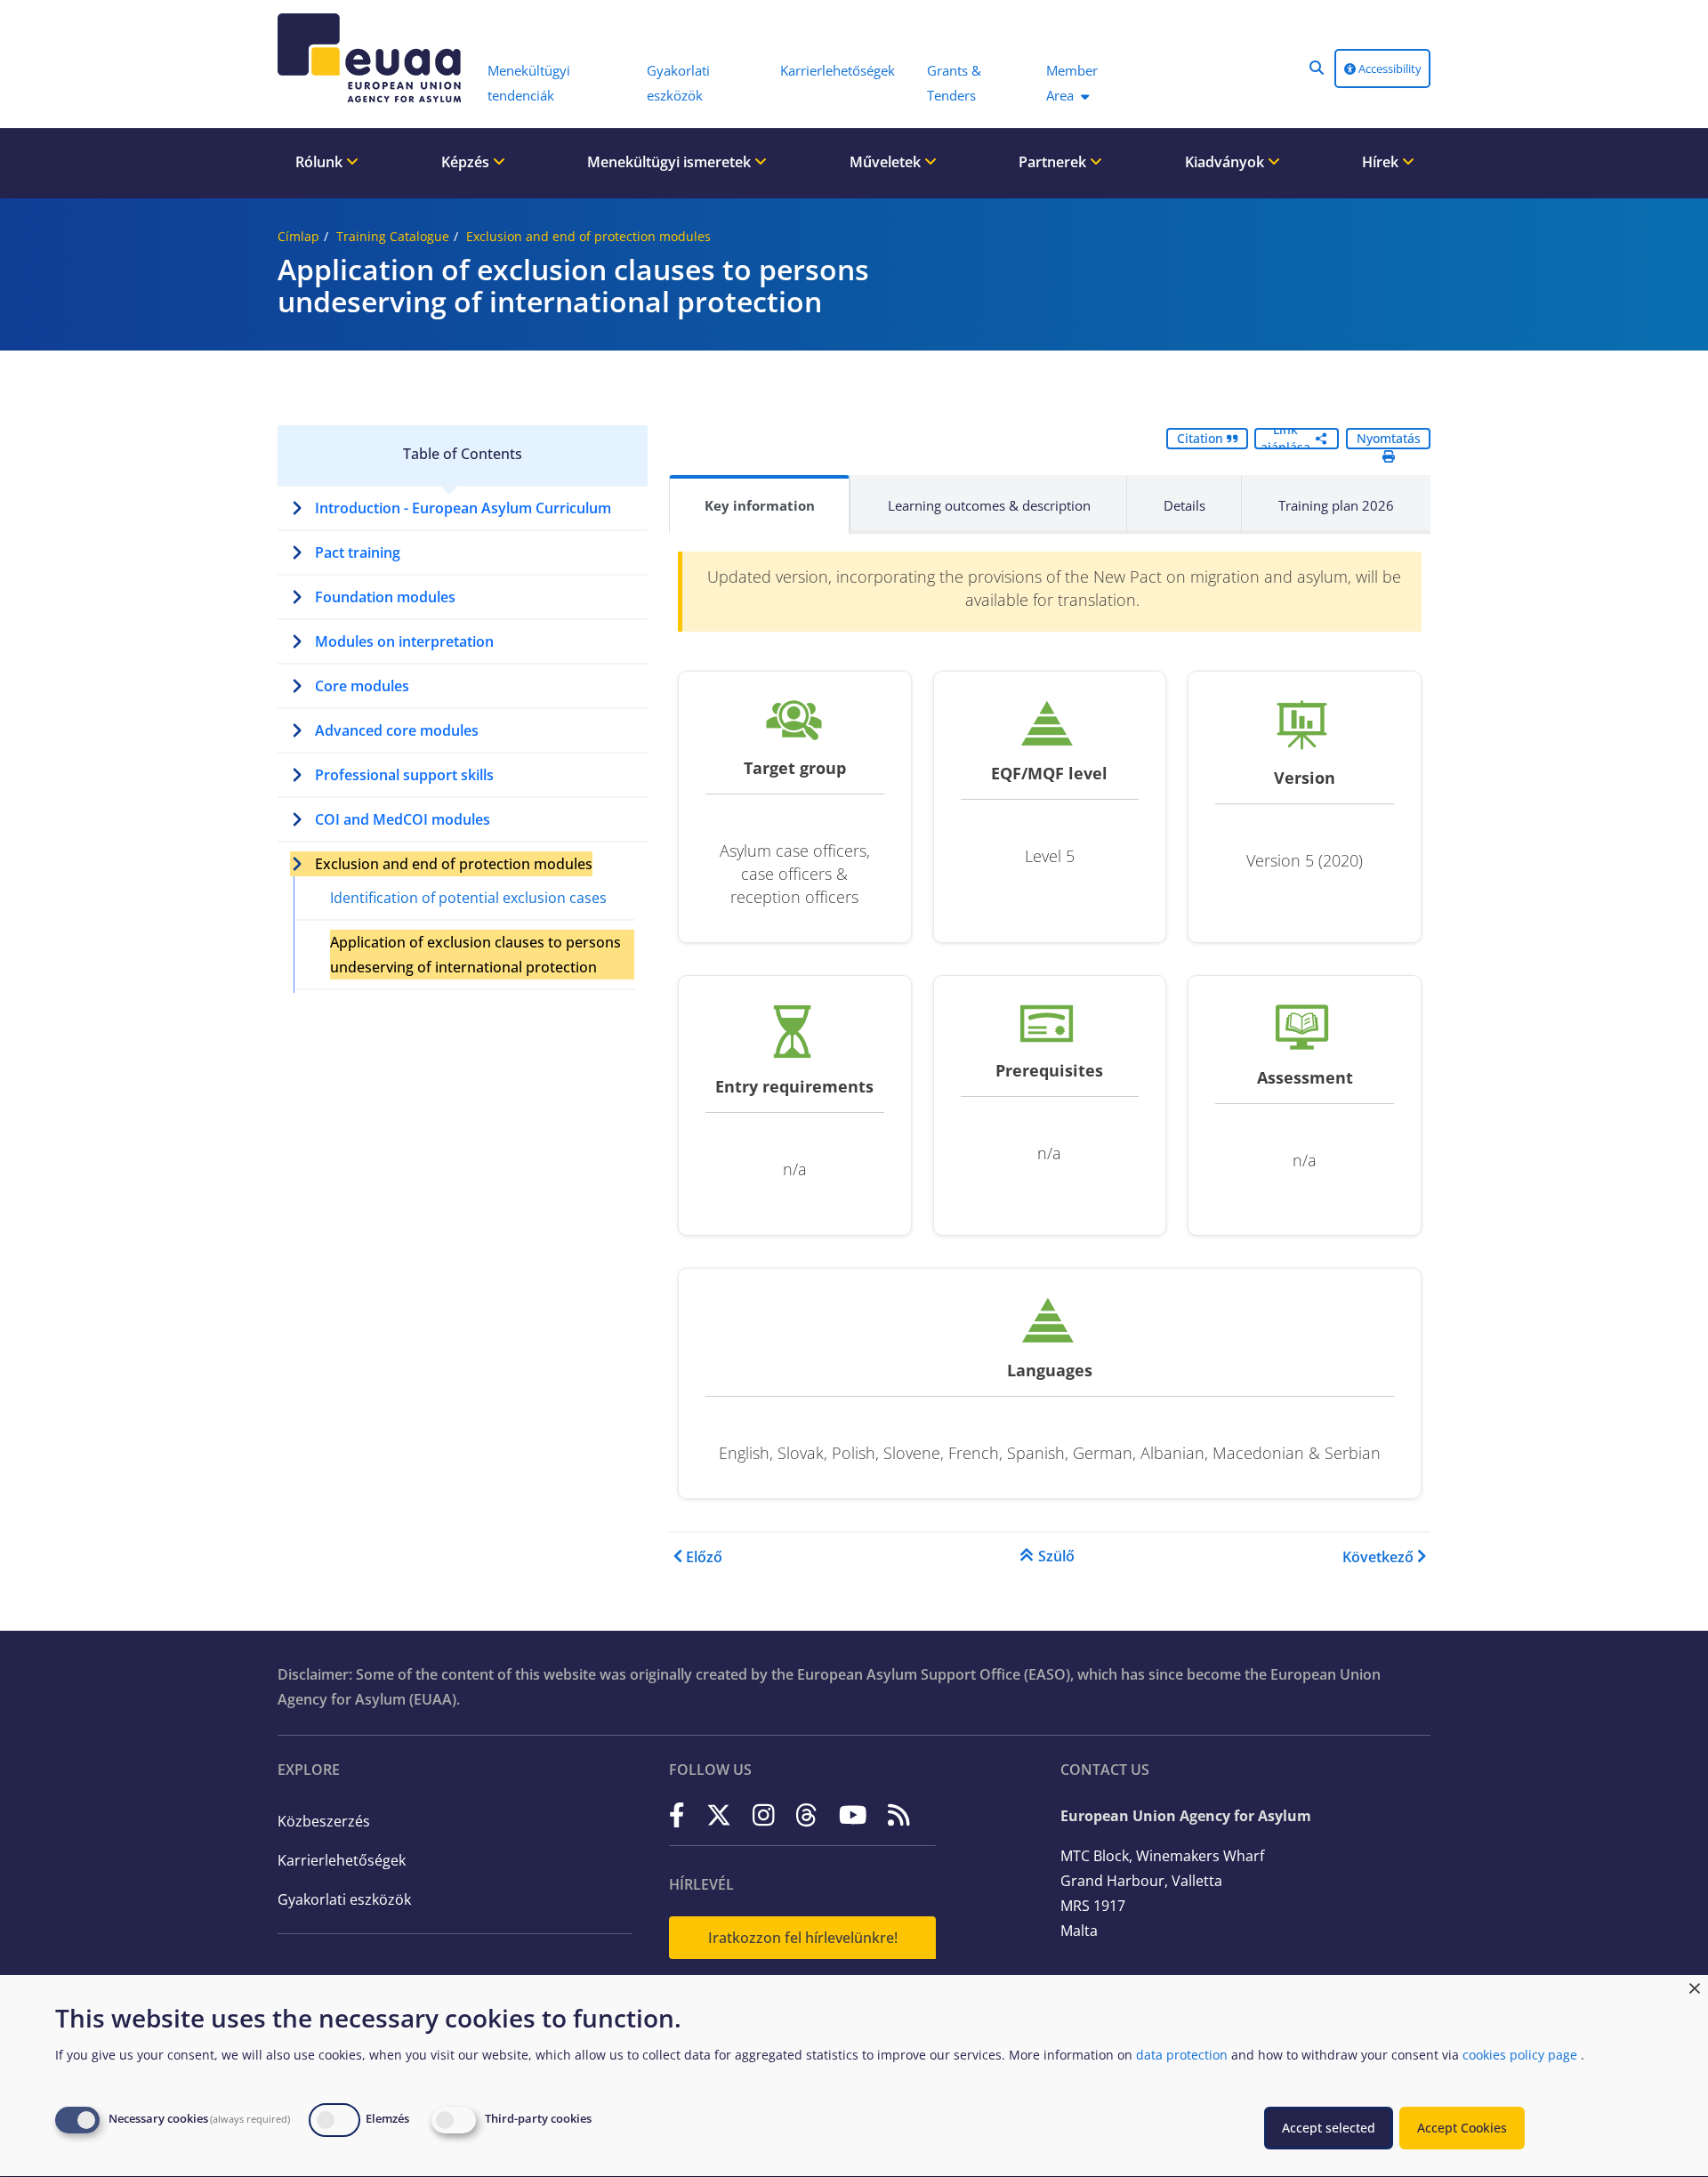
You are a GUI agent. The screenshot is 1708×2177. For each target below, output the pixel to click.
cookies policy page (1520, 2055)
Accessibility (1389, 69)
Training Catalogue (393, 236)
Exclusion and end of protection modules (588, 236)
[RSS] (899, 1814)
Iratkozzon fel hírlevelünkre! (803, 1938)
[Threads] (806, 1814)
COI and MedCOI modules (403, 819)
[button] (1317, 68)
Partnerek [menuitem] (1054, 162)
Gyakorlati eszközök (344, 1899)
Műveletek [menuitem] (887, 162)
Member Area (1072, 83)
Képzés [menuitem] (467, 162)
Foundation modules (385, 597)
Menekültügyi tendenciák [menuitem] (529, 83)
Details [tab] (1184, 505)
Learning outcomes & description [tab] (989, 505)
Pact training (358, 552)
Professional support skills (404, 775)
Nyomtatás (1389, 438)
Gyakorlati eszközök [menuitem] (678, 83)
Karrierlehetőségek (342, 1860)
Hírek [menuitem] (1382, 162)
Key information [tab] (760, 505)
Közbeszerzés (324, 1821)
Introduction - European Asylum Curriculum (463, 508)
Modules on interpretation (404, 641)
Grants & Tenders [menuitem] (954, 83)
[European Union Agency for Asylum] (374, 58)
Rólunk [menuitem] (321, 162)
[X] (719, 1814)
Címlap (298, 236)
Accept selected (1329, 2128)
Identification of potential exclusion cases (468, 898)
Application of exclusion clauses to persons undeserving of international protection (475, 955)
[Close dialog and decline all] (1695, 1986)
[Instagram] (764, 1814)
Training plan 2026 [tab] (1336, 505)
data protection (1182, 2055)
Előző (704, 1557)
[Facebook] (677, 1814)
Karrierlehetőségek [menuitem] (838, 70)
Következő (1378, 1557)
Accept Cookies (1462, 2128)
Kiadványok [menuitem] (1226, 162)
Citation (1202, 438)
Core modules (362, 686)
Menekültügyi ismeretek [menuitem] (671, 162)
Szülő (1056, 1556)
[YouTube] (853, 1814)
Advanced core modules (397, 730)
